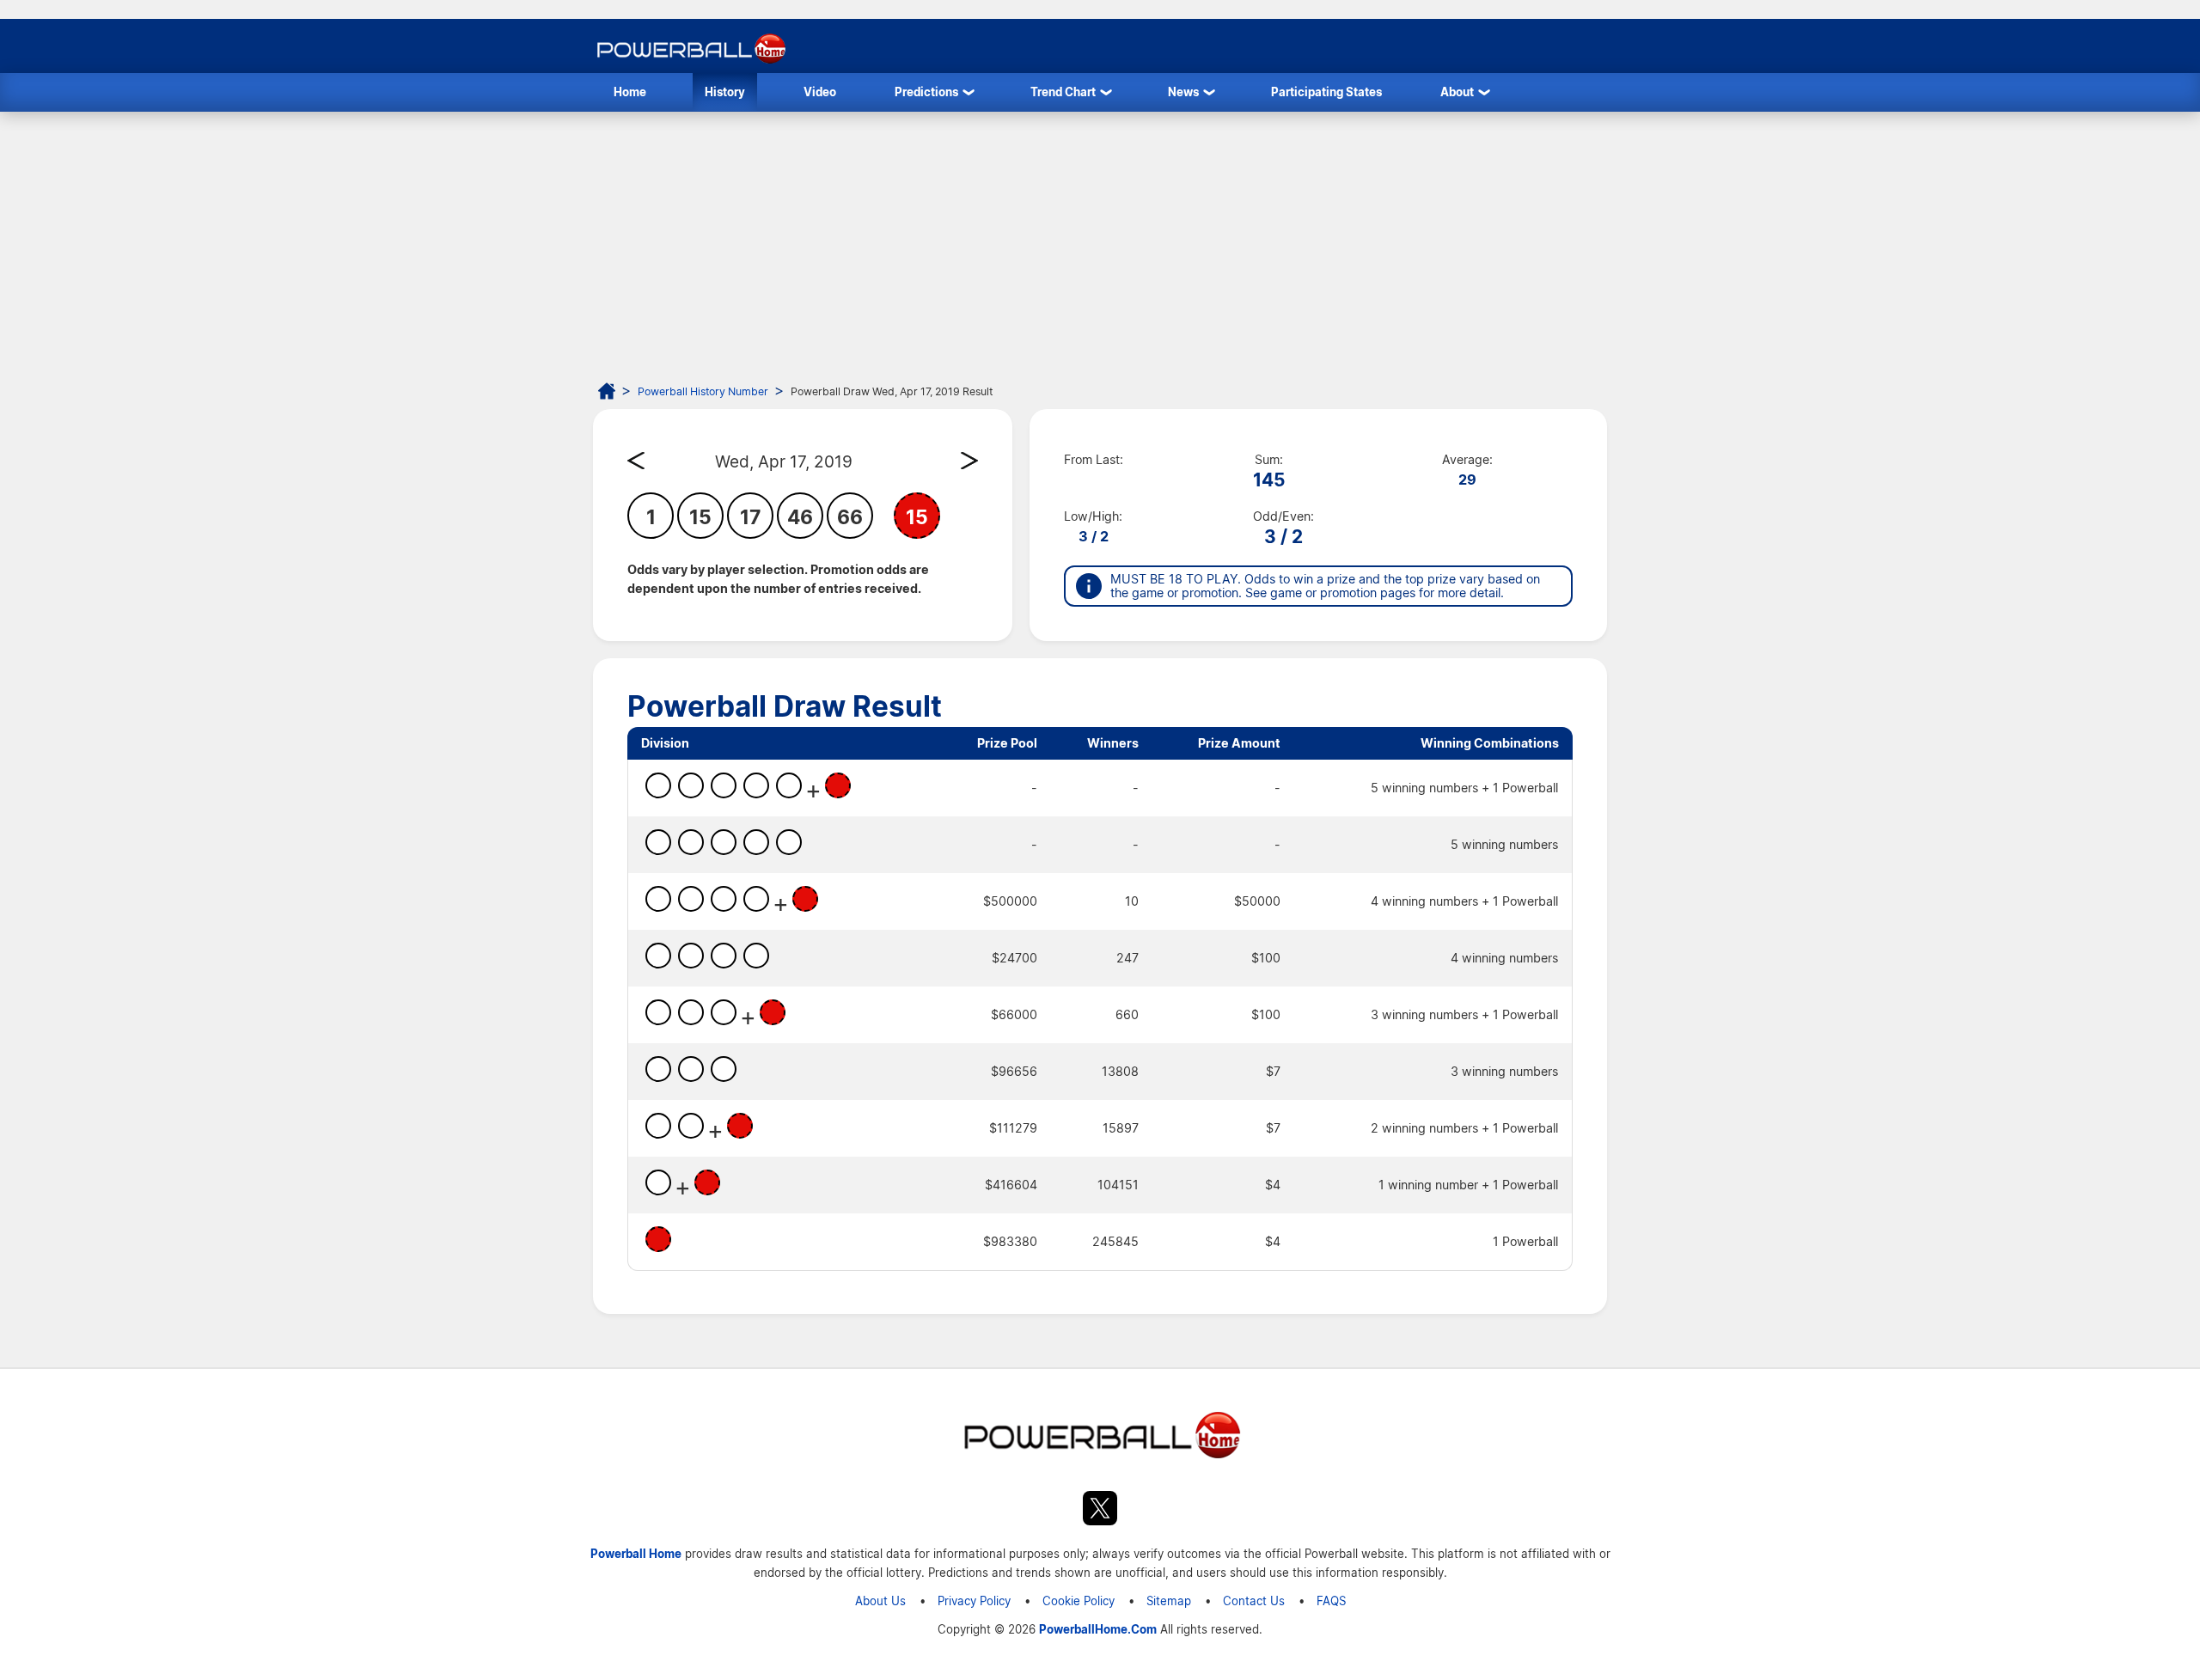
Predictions (926, 92)
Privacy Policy (974, 1601)
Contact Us (1254, 1601)
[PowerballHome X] (1100, 1511)
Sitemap (1169, 1601)
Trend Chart (1063, 92)
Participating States (1326, 92)
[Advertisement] (1100, 241)
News (1183, 92)
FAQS (1331, 1601)
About (1457, 92)
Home (630, 92)
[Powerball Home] (690, 63)
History (725, 92)
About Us (880, 1601)
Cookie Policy (1079, 1601)
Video (820, 92)
